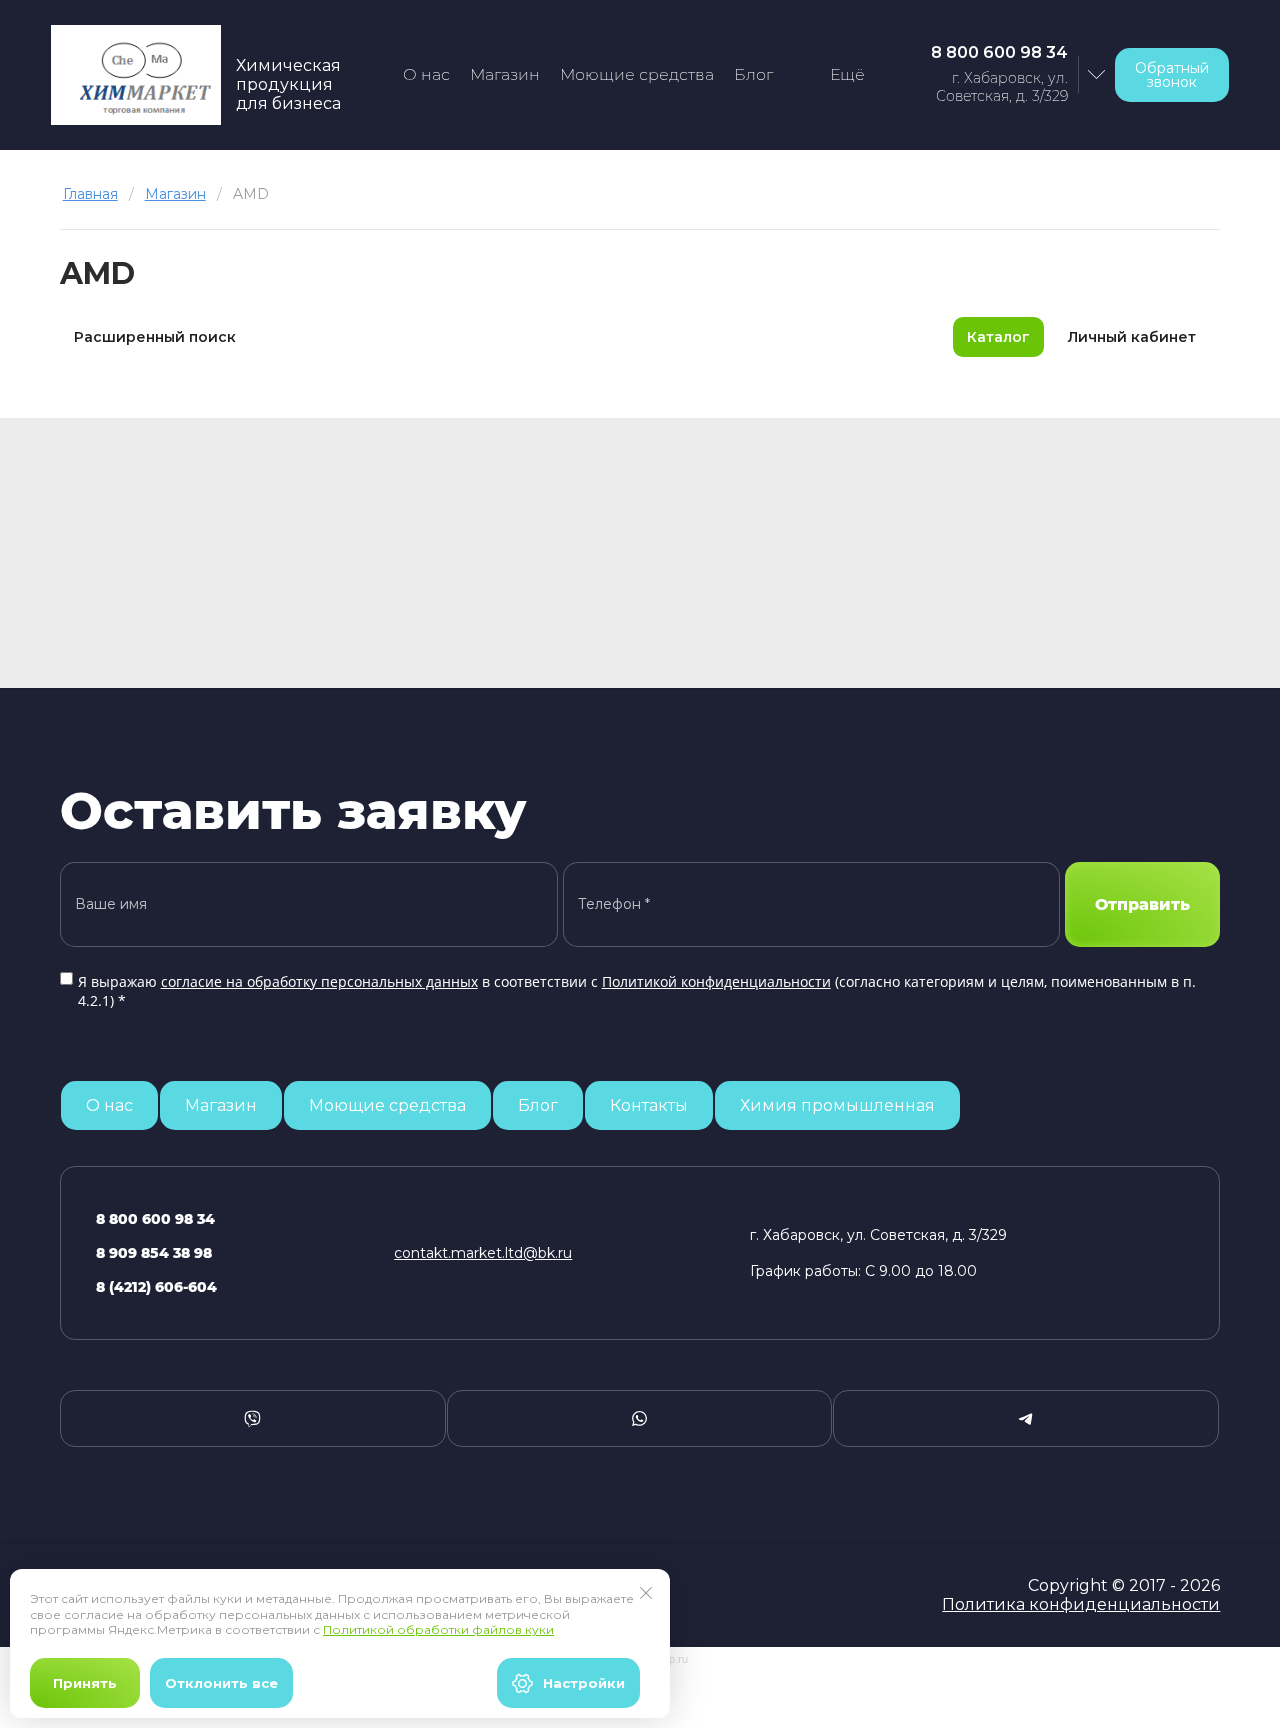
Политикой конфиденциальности (716, 981)
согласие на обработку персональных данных (319, 981)
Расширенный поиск (155, 337)
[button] (1172, 75)
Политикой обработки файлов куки (438, 1629)
